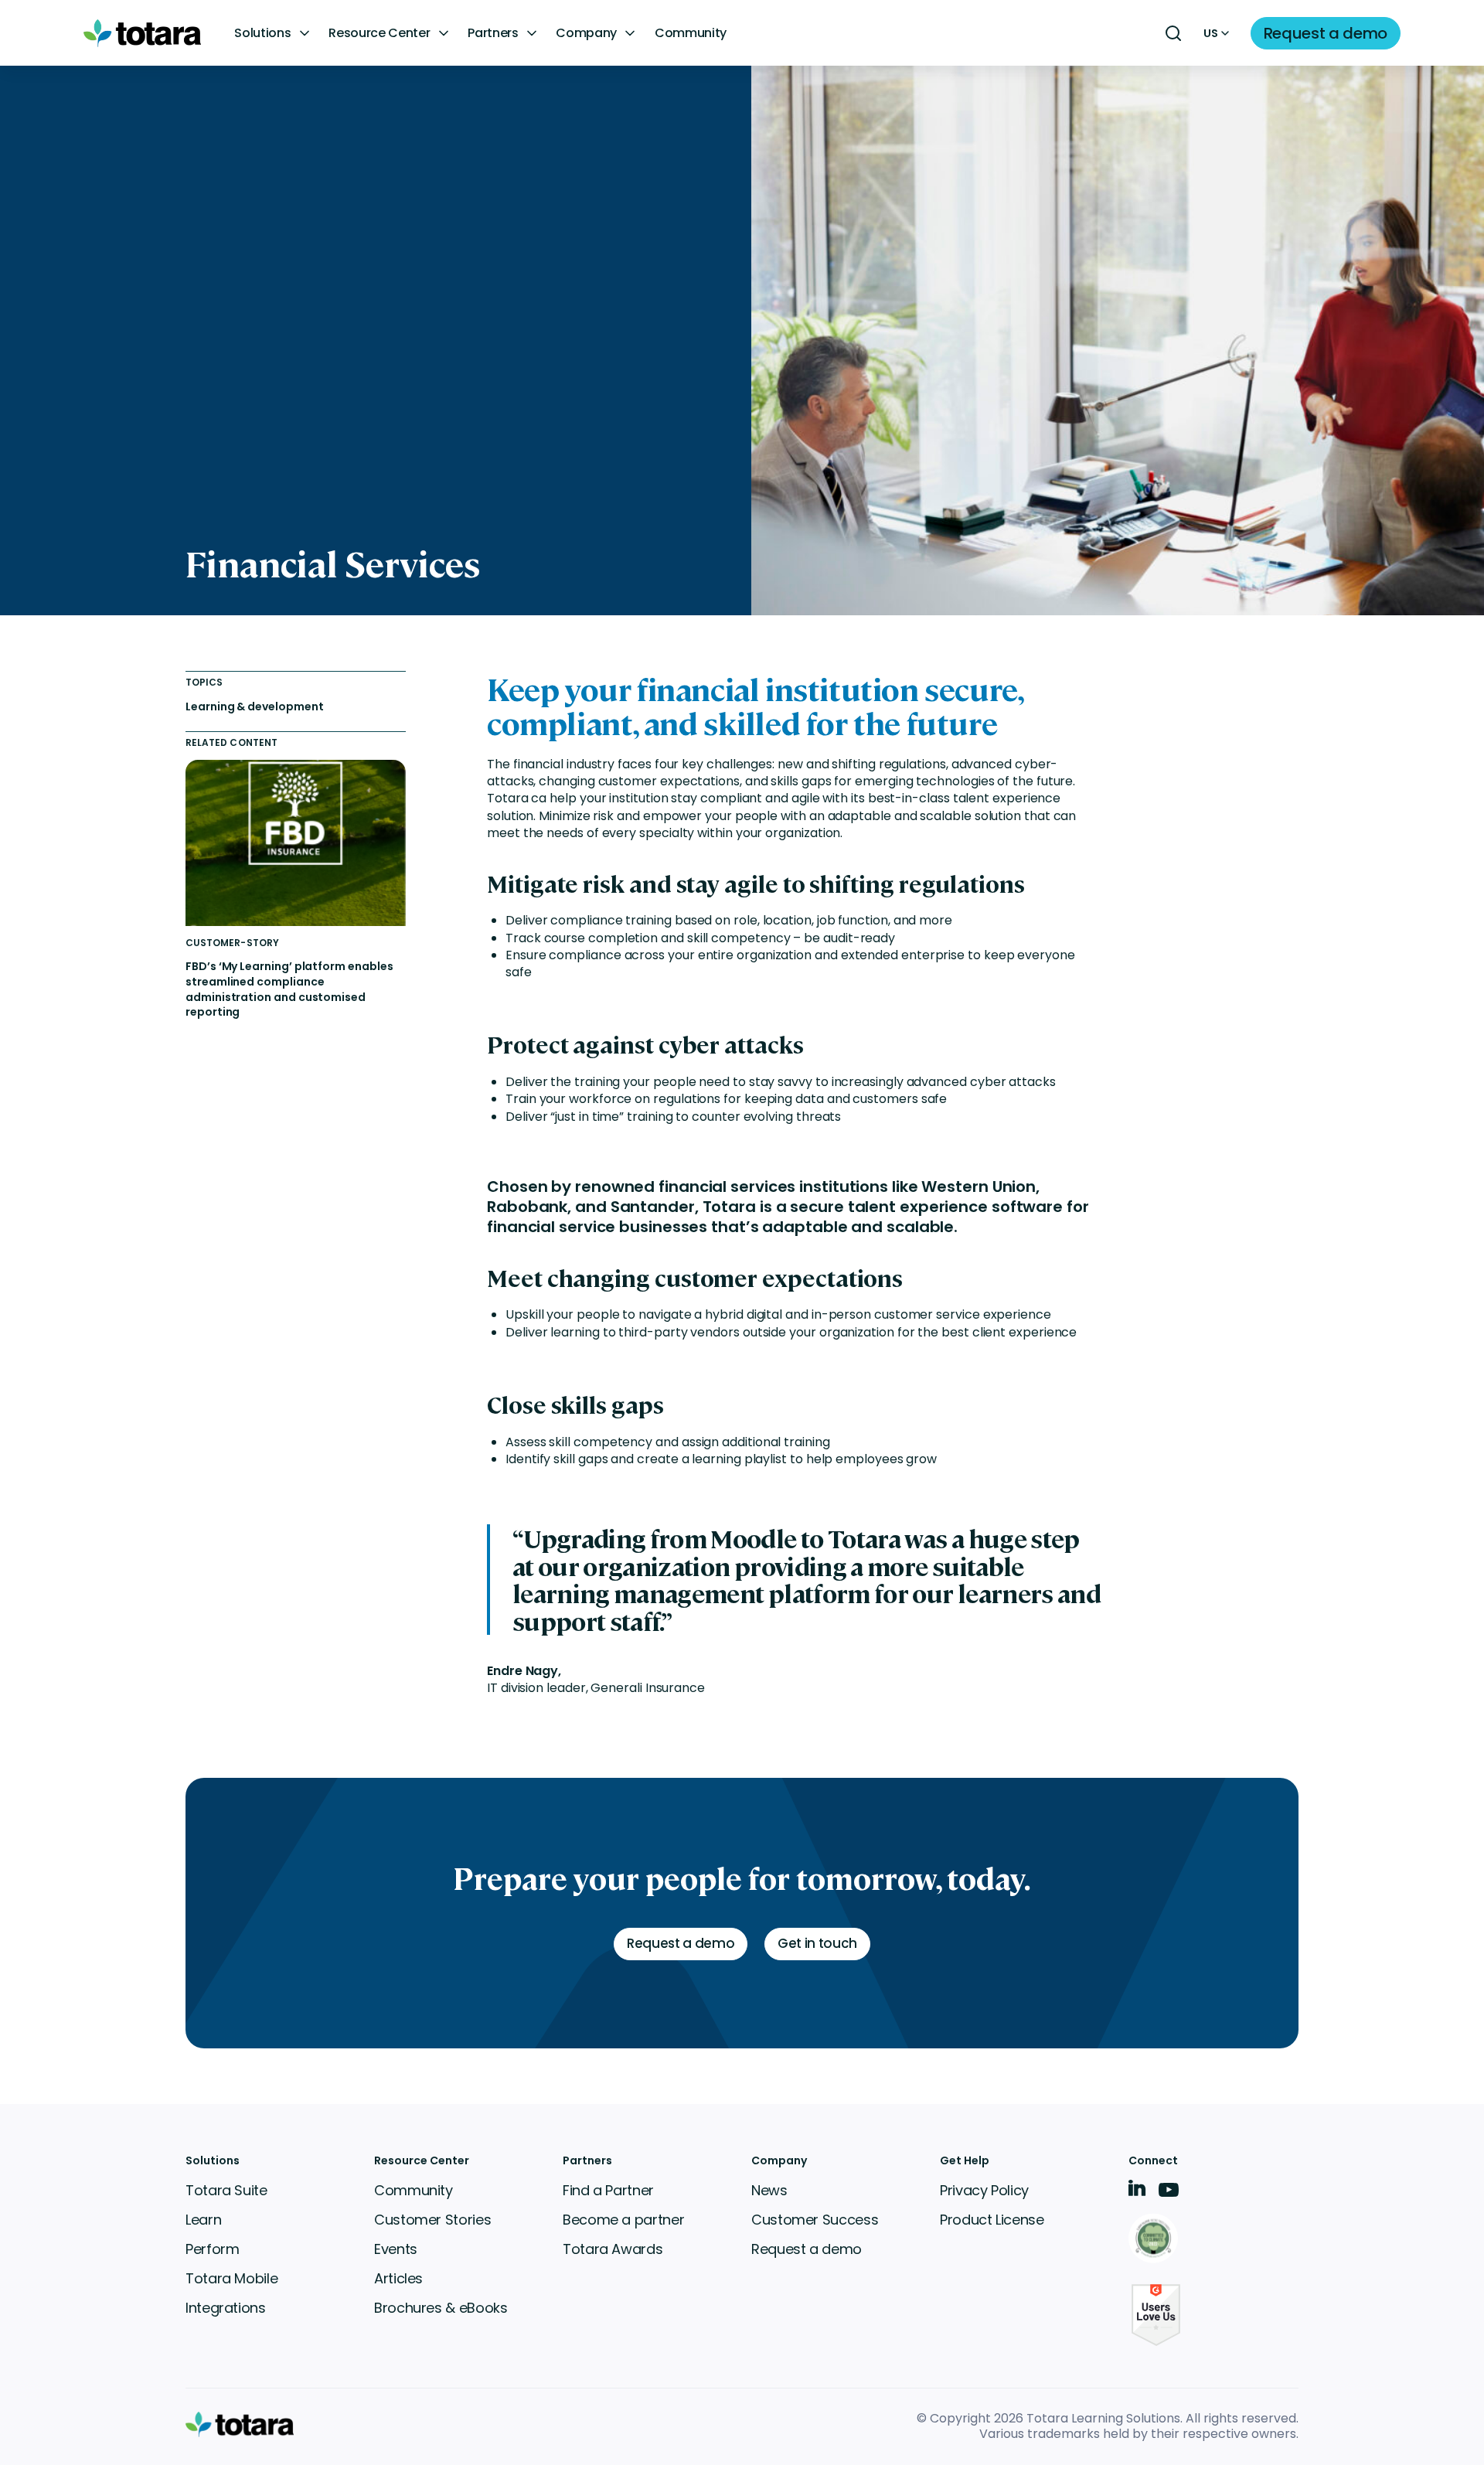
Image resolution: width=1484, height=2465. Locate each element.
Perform (212, 2249)
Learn (203, 2220)
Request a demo (807, 2249)
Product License (992, 2220)
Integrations (226, 2308)
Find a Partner (608, 2190)
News (769, 2190)
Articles (398, 2278)
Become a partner (623, 2220)
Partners (493, 33)
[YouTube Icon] (1169, 2195)
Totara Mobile (231, 2278)
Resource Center (379, 33)
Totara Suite (226, 2190)
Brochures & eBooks (441, 2308)
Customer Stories (432, 2220)
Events (396, 2249)
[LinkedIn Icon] (1137, 2191)
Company (586, 33)
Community (691, 33)
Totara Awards (613, 2249)
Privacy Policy (984, 2190)
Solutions (262, 33)
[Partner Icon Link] (1156, 2240)
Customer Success (815, 2220)
